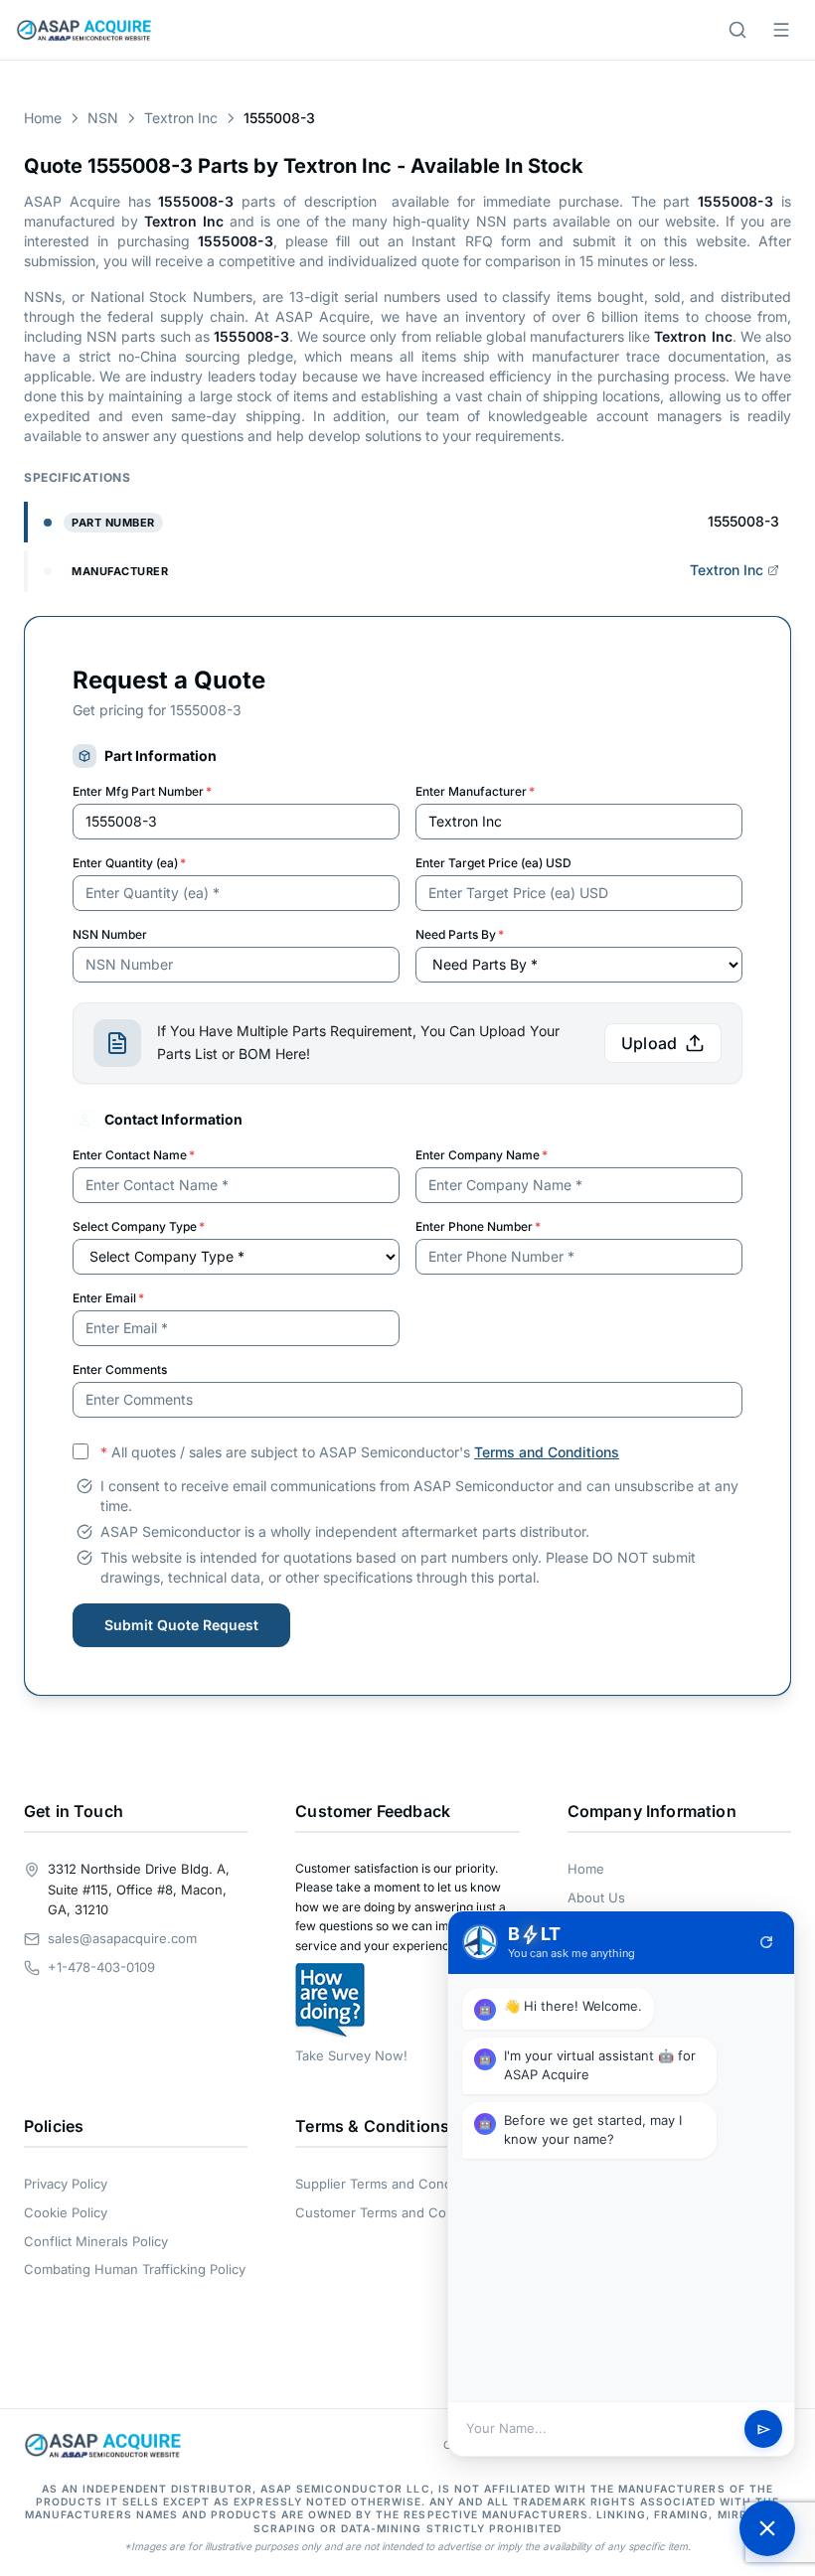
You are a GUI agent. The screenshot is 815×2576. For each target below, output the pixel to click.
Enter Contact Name (134, 1155)
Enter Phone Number (478, 1226)
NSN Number (110, 934)
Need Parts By (460, 934)
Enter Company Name (482, 1155)
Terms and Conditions (547, 1452)
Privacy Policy (66, 2184)
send (764, 2429)
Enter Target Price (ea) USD (493, 863)
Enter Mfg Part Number (142, 791)
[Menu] (781, 30)
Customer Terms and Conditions (395, 2212)
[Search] (737, 30)
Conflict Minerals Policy (96, 2241)
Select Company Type (139, 1226)
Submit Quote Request (181, 1625)
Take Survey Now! (351, 2055)
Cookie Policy (66, 2212)
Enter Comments (120, 1369)
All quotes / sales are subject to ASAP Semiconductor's (360, 1452)
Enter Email (108, 1298)
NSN (103, 118)
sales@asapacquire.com (122, 1938)
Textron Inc (181, 118)
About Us (596, 1897)
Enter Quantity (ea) (129, 863)
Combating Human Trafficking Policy (135, 2269)
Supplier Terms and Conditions (390, 2184)
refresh (766, 1942)
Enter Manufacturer (475, 791)
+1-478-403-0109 (101, 1967)
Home (43, 118)
